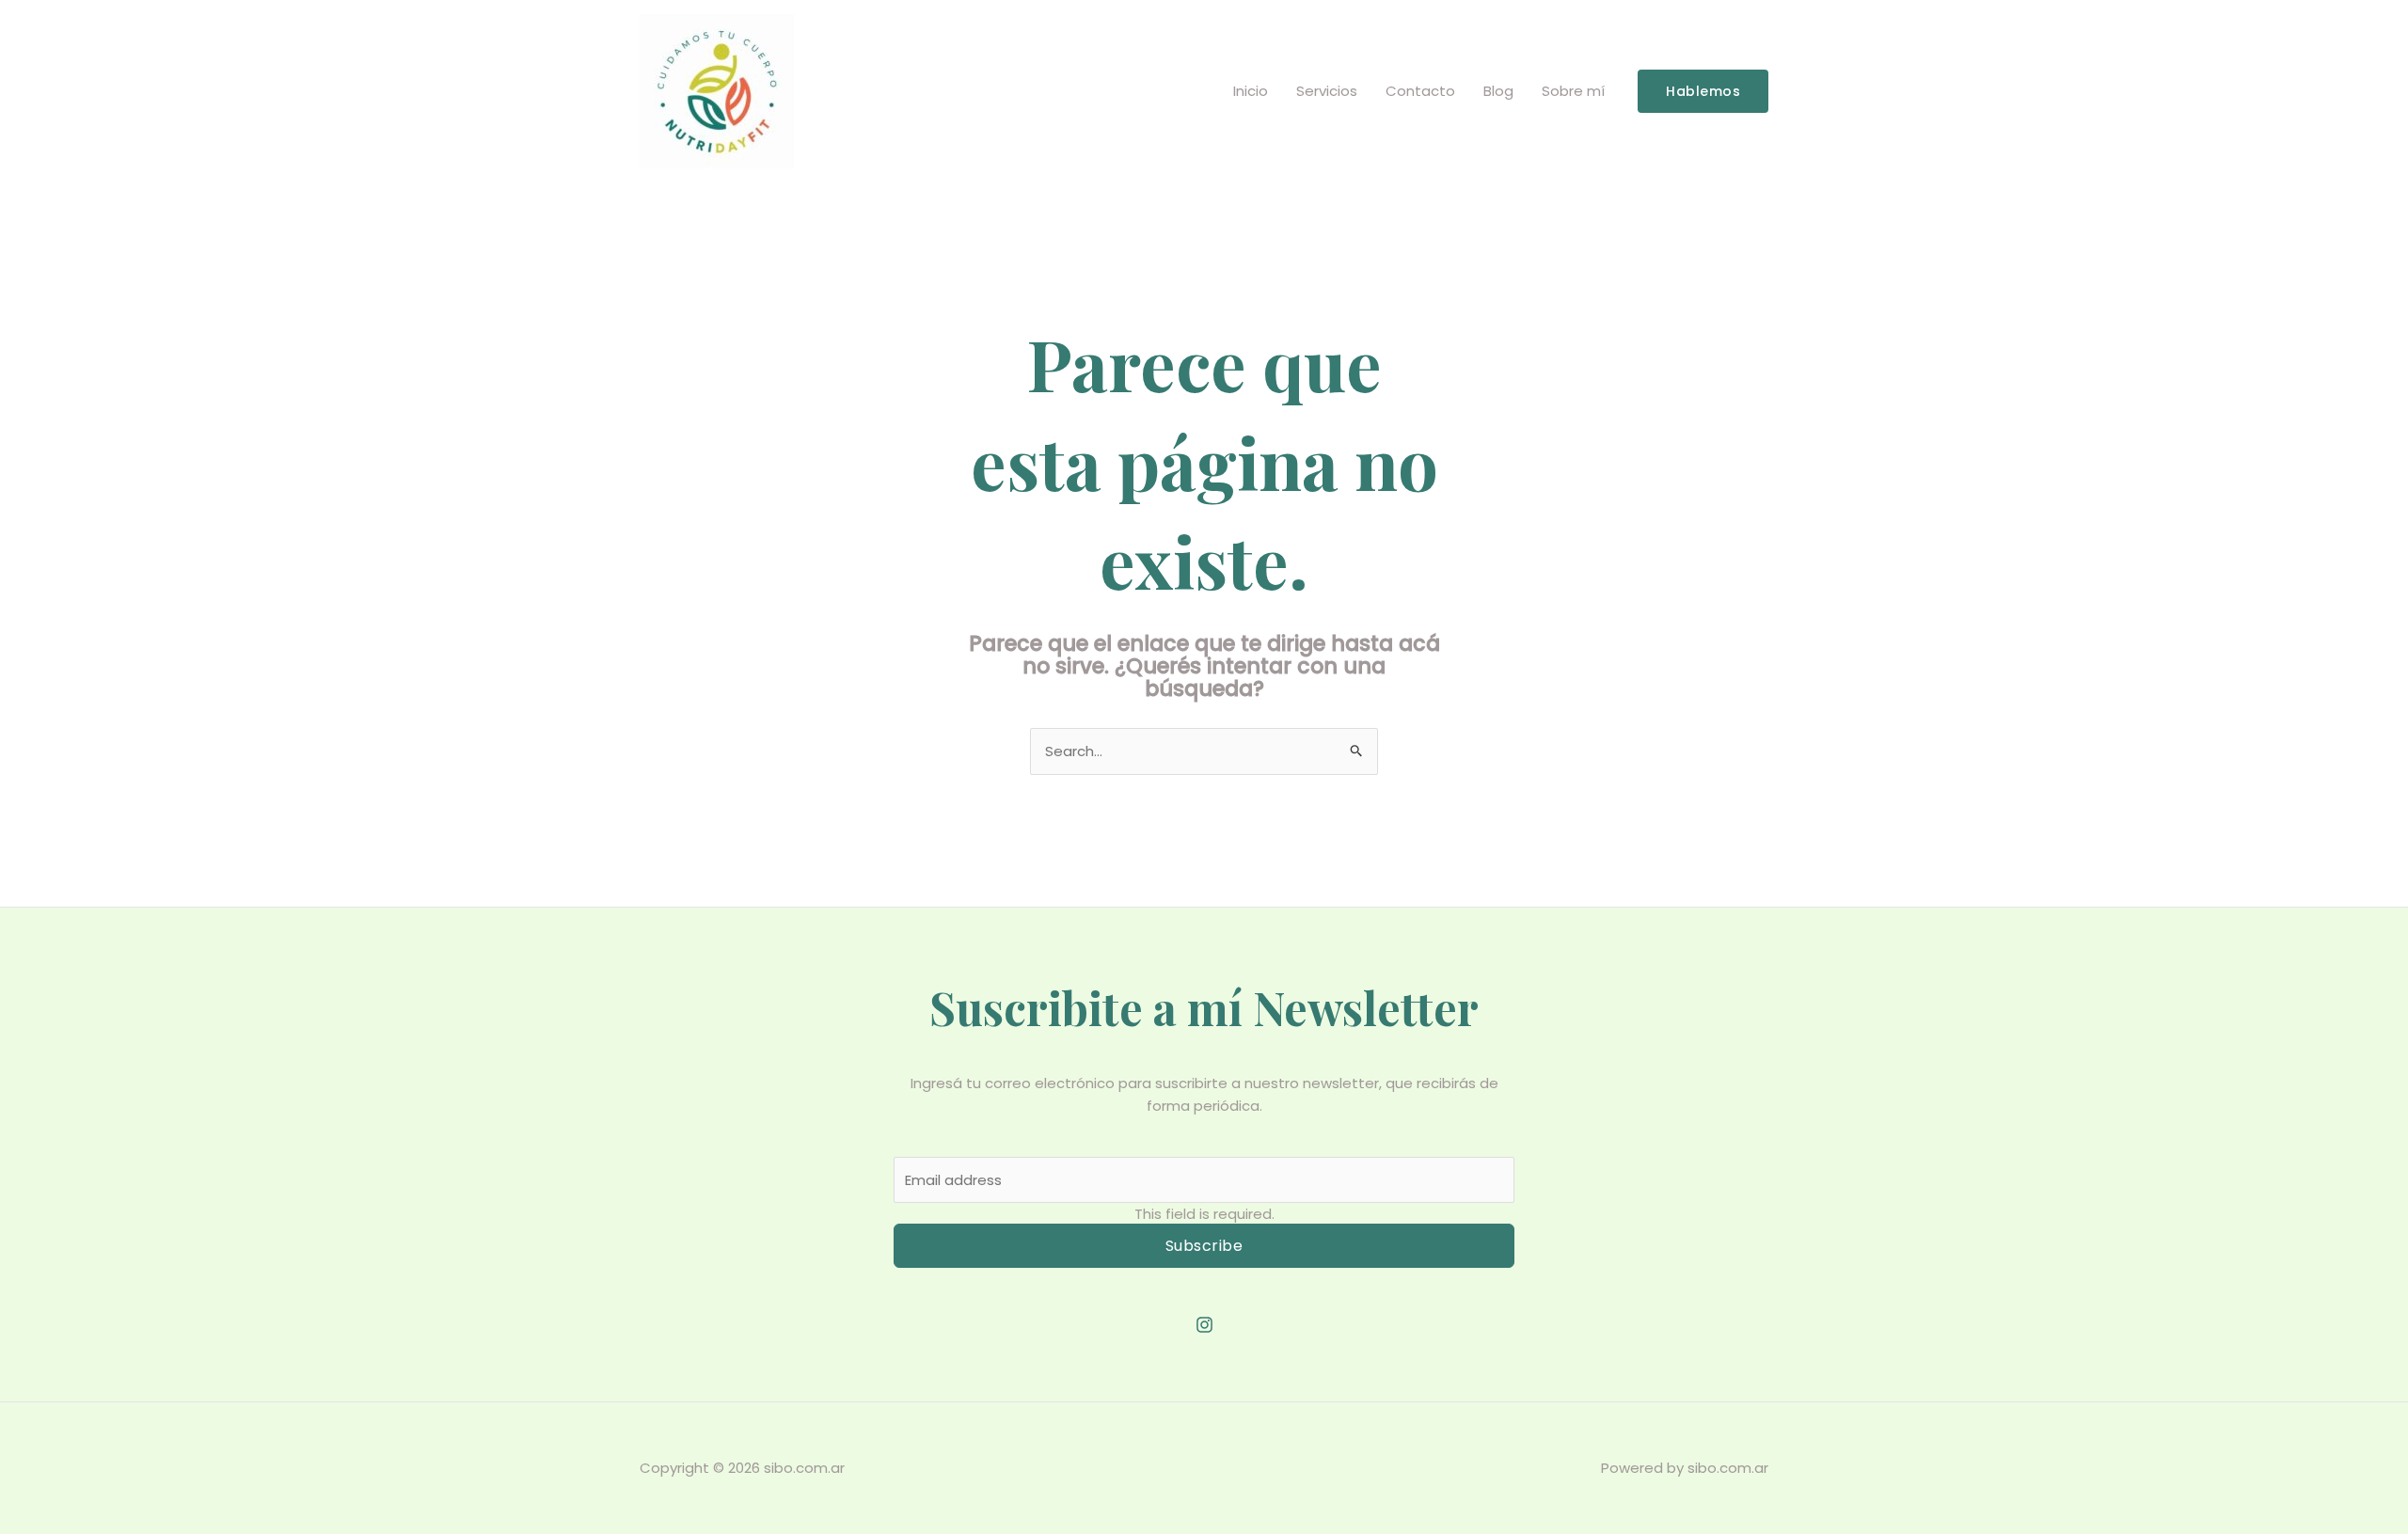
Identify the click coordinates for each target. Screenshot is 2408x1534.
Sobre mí (1573, 91)
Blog (1498, 91)
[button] (1703, 91)
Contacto (1420, 91)
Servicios (1327, 91)
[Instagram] (1204, 1325)
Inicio (1251, 91)
